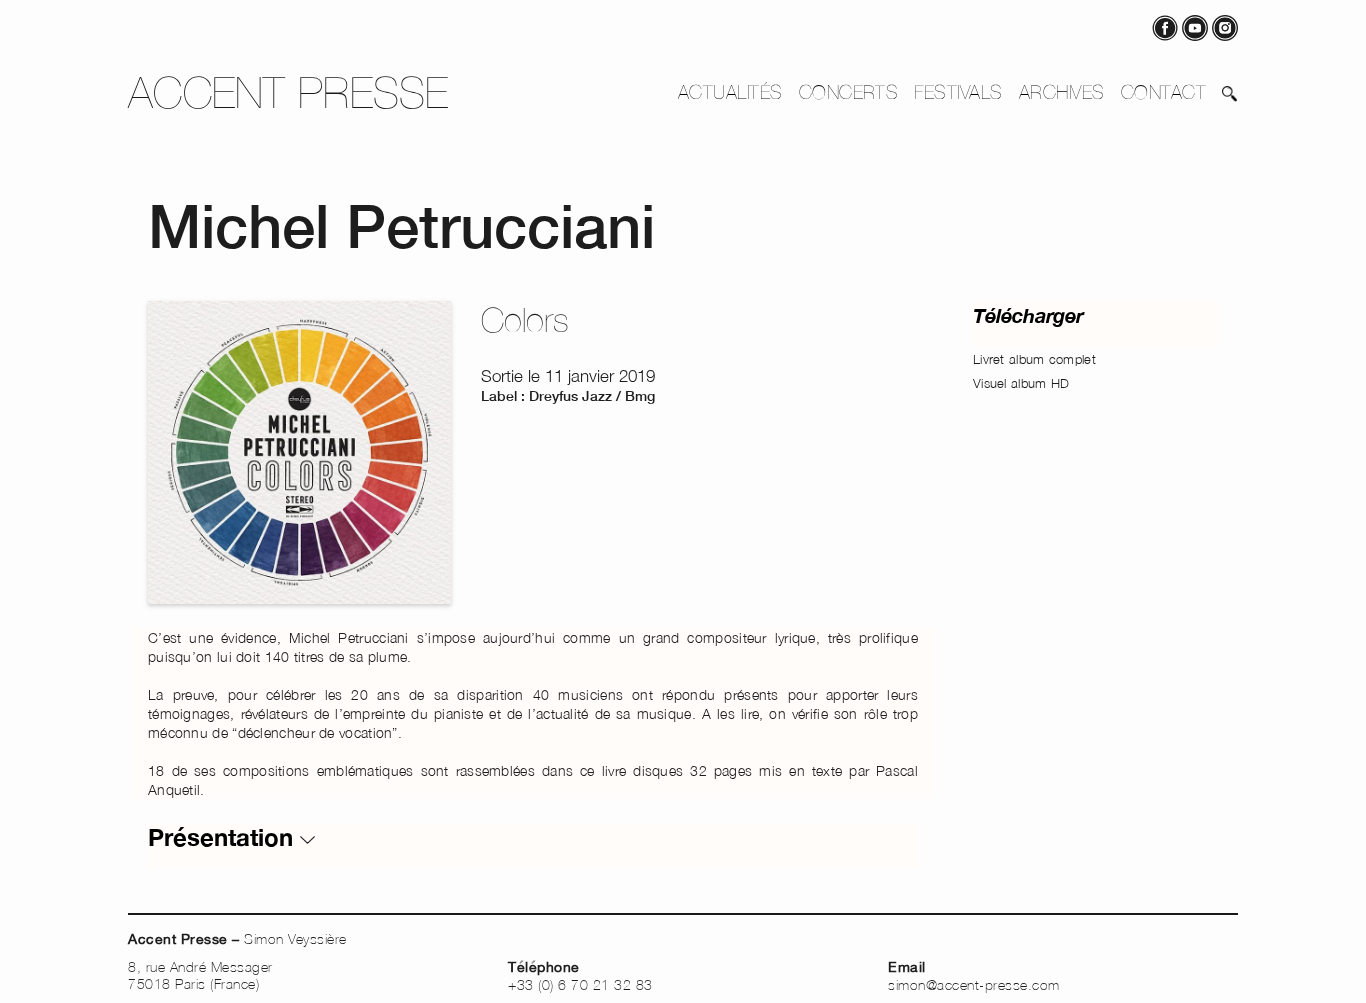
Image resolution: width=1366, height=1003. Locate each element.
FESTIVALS (958, 92)
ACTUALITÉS (730, 92)
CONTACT (1163, 92)
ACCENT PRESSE (288, 92)
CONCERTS (849, 92)
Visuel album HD (1021, 383)
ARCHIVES (1062, 92)
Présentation (224, 837)
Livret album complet (1034, 359)
